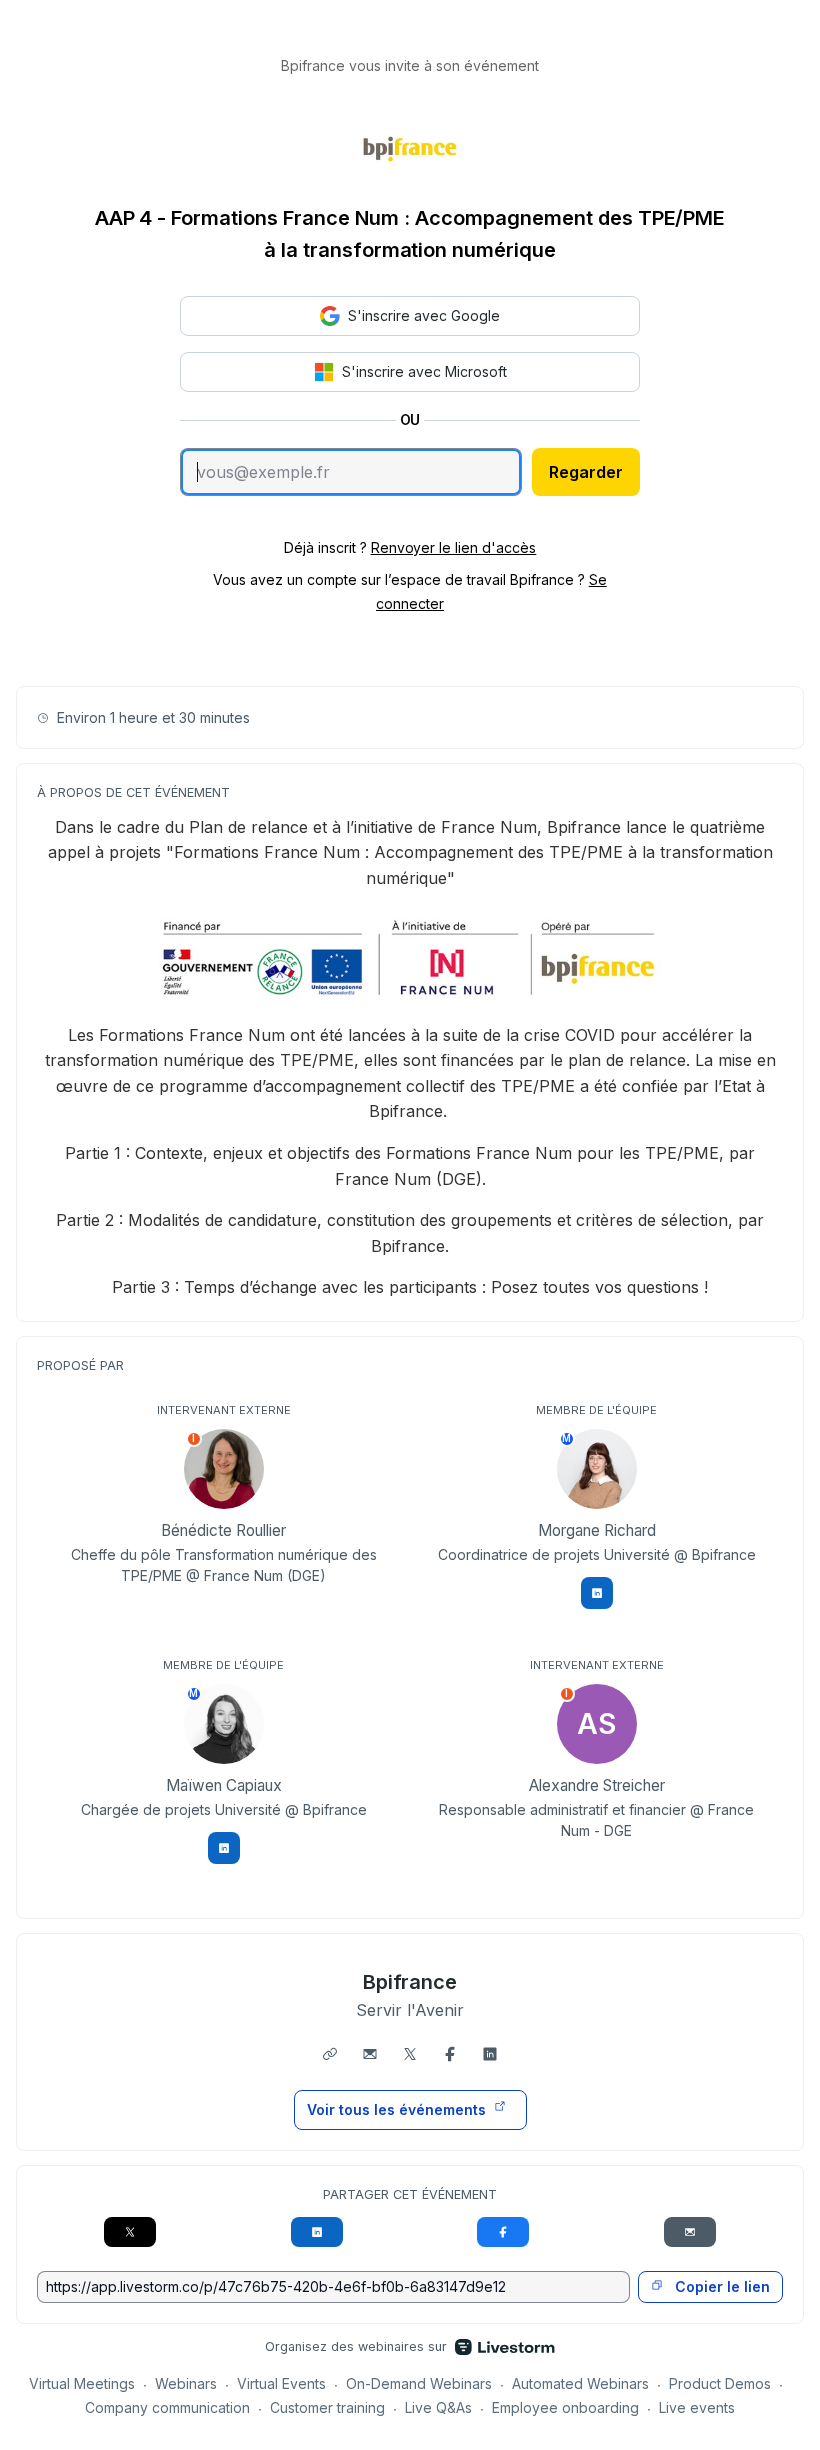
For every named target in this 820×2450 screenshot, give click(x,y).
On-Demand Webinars (419, 2383)
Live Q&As (438, 2407)
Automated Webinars (580, 2383)
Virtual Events (281, 2383)
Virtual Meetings (82, 2383)
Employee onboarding (565, 2407)
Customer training (327, 2407)
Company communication (167, 2407)
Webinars (186, 2383)
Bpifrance (410, 1982)
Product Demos (720, 2383)
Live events (697, 2407)
